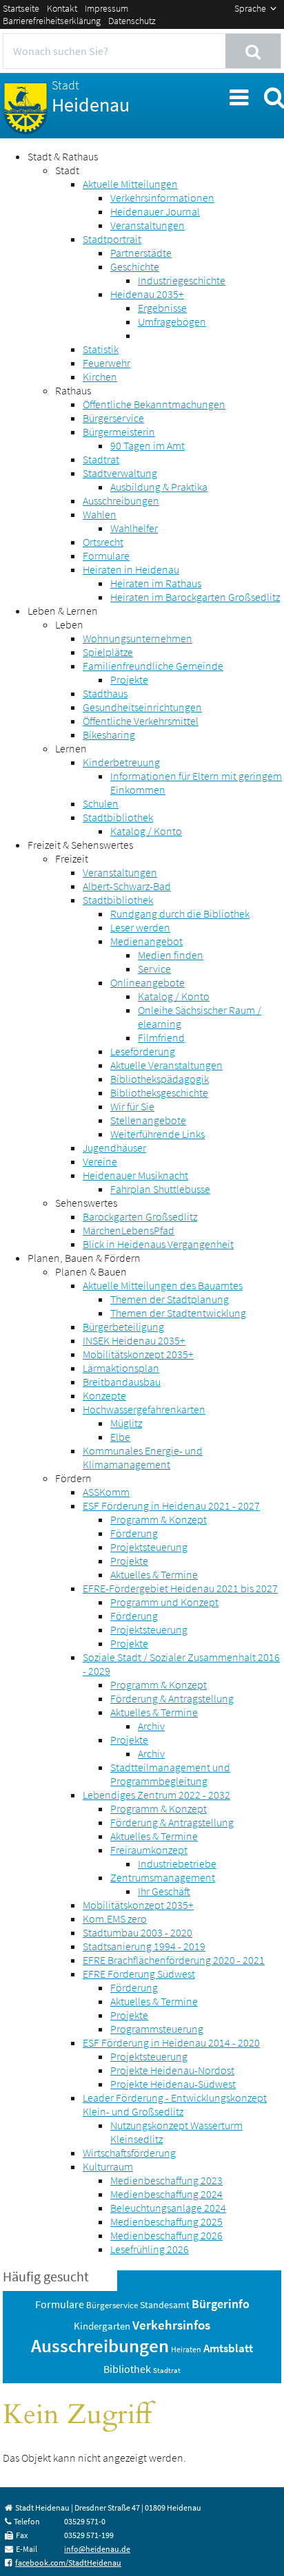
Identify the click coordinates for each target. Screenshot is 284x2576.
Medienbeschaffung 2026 (166, 2235)
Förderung (134, 1533)
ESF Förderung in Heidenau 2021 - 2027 (171, 1506)
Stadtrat (101, 459)
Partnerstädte (141, 253)
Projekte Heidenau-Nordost (172, 2070)
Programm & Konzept (159, 1519)
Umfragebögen (172, 321)
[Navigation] (237, 95)
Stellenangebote (148, 1120)
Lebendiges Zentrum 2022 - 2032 (156, 1795)
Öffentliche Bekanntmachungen (154, 404)
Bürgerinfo (221, 2304)
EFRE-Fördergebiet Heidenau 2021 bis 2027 (180, 1588)
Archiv (151, 1726)
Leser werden (140, 927)
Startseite (21, 8)
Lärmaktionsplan (121, 1368)
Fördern (73, 1478)
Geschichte (135, 266)
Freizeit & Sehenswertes (80, 845)
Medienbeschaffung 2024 (166, 2194)
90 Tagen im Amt (148, 445)
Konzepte (104, 1395)
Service (154, 969)
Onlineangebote (148, 982)
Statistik (101, 349)
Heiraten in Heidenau (131, 569)
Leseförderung (143, 1051)
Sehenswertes (86, 1203)
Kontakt (62, 8)
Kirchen (100, 377)
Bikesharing (109, 735)
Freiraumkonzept (149, 1850)
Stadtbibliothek (118, 817)
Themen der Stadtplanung (170, 1299)
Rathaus (73, 390)
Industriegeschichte (182, 280)
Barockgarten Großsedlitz (140, 1216)
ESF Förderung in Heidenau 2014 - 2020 (171, 2042)
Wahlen (100, 514)
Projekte (129, 679)
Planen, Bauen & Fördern (84, 1258)
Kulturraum (108, 2166)
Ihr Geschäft (164, 1891)
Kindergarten (102, 2326)
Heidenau (91, 97)
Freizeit (72, 858)
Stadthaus (105, 693)
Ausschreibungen (121, 500)
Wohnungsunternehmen (138, 638)
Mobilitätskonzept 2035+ (138, 1354)
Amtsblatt (228, 2348)
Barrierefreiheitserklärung (52, 21)
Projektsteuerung (149, 1547)
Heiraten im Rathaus (156, 583)
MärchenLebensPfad (129, 1230)
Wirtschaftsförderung (129, 2153)
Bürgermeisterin (119, 432)
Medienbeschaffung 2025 (166, 2221)
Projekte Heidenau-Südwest (173, 2084)
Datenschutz (132, 21)
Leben (69, 624)
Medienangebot (146, 941)
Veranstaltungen (148, 225)
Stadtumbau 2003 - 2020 (138, 1932)
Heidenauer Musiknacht (135, 1175)
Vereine (100, 1161)
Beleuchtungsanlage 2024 (168, 2208)
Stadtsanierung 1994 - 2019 (144, 1946)
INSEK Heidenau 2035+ (134, 1340)
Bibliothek (127, 2369)
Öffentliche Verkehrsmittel (141, 721)
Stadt (67, 170)
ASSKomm (106, 1492)
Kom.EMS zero (115, 1919)
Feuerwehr (106, 363)
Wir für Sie (132, 1106)
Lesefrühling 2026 (150, 2249)
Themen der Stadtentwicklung (178, 1313)
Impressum (106, 8)
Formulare (106, 556)
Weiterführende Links (158, 1134)
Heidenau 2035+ (147, 294)
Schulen (101, 803)
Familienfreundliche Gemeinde (153, 666)
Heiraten (186, 2349)
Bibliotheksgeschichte (159, 1092)
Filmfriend (161, 1037)
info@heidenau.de (97, 2549)
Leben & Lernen (63, 611)
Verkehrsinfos (171, 2325)
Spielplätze (108, 652)
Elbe (120, 1437)
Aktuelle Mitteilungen (130, 184)
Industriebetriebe (177, 1864)
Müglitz (126, 1423)
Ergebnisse (162, 308)
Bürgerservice (113, 418)
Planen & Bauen (91, 1271)
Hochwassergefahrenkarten (144, 1409)
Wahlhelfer (134, 528)
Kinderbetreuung (121, 762)
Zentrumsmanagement (163, 1877)
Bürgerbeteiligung (123, 1327)
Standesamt (165, 2305)
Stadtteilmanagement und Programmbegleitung (170, 1774)
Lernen (71, 748)
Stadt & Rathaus (63, 156)
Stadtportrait (112, 239)
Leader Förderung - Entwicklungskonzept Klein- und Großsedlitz (175, 2104)
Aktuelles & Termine (154, 1574)
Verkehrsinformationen (162, 198)
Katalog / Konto (146, 831)
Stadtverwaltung (120, 473)
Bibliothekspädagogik (160, 1079)
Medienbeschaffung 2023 (166, 2180)
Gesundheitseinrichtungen (142, 707)
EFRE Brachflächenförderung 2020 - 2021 (174, 1960)
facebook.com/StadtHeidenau (68, 2563)
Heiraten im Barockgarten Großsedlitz (195, 597)
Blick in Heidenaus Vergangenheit (158, 1244)
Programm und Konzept (164, 1602)
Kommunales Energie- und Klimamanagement (143, 1457)
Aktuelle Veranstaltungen (166, 1065)
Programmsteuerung (157, 2029)
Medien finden (171, 955)
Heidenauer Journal (155, 211)
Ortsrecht (103, 542)
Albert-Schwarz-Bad (127, 886)
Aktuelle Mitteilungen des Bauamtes (163, 1285)
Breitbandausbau (122, 1382)
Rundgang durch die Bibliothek (180, 914)
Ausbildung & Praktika (159, 487)
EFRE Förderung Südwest (139, 1974)
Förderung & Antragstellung (172, 1698)
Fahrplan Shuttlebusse (160, 1189)
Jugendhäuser (114, 1148)
